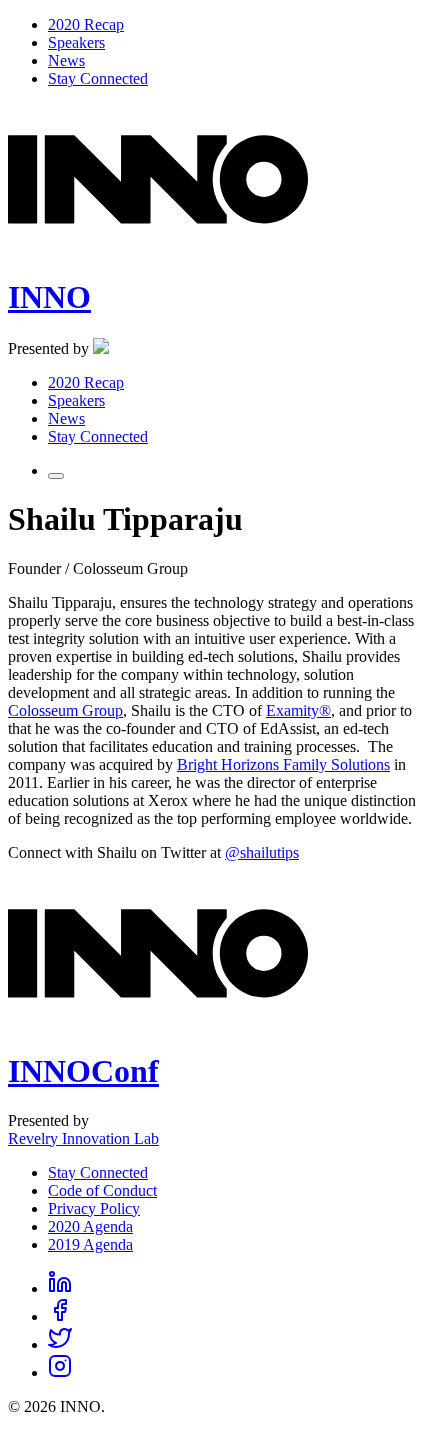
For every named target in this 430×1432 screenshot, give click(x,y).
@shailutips (262, 852)
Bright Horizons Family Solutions (283, 764)
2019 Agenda (90, 1244)
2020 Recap (86, 24)
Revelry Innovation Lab (83, 1138)
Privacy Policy (94, 1208)
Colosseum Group (65, 710)
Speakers (76, 42)
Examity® (298, 710)
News (66, 60)
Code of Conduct (102, 1190)
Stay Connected (98, 1172)
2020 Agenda (90, 1226)
